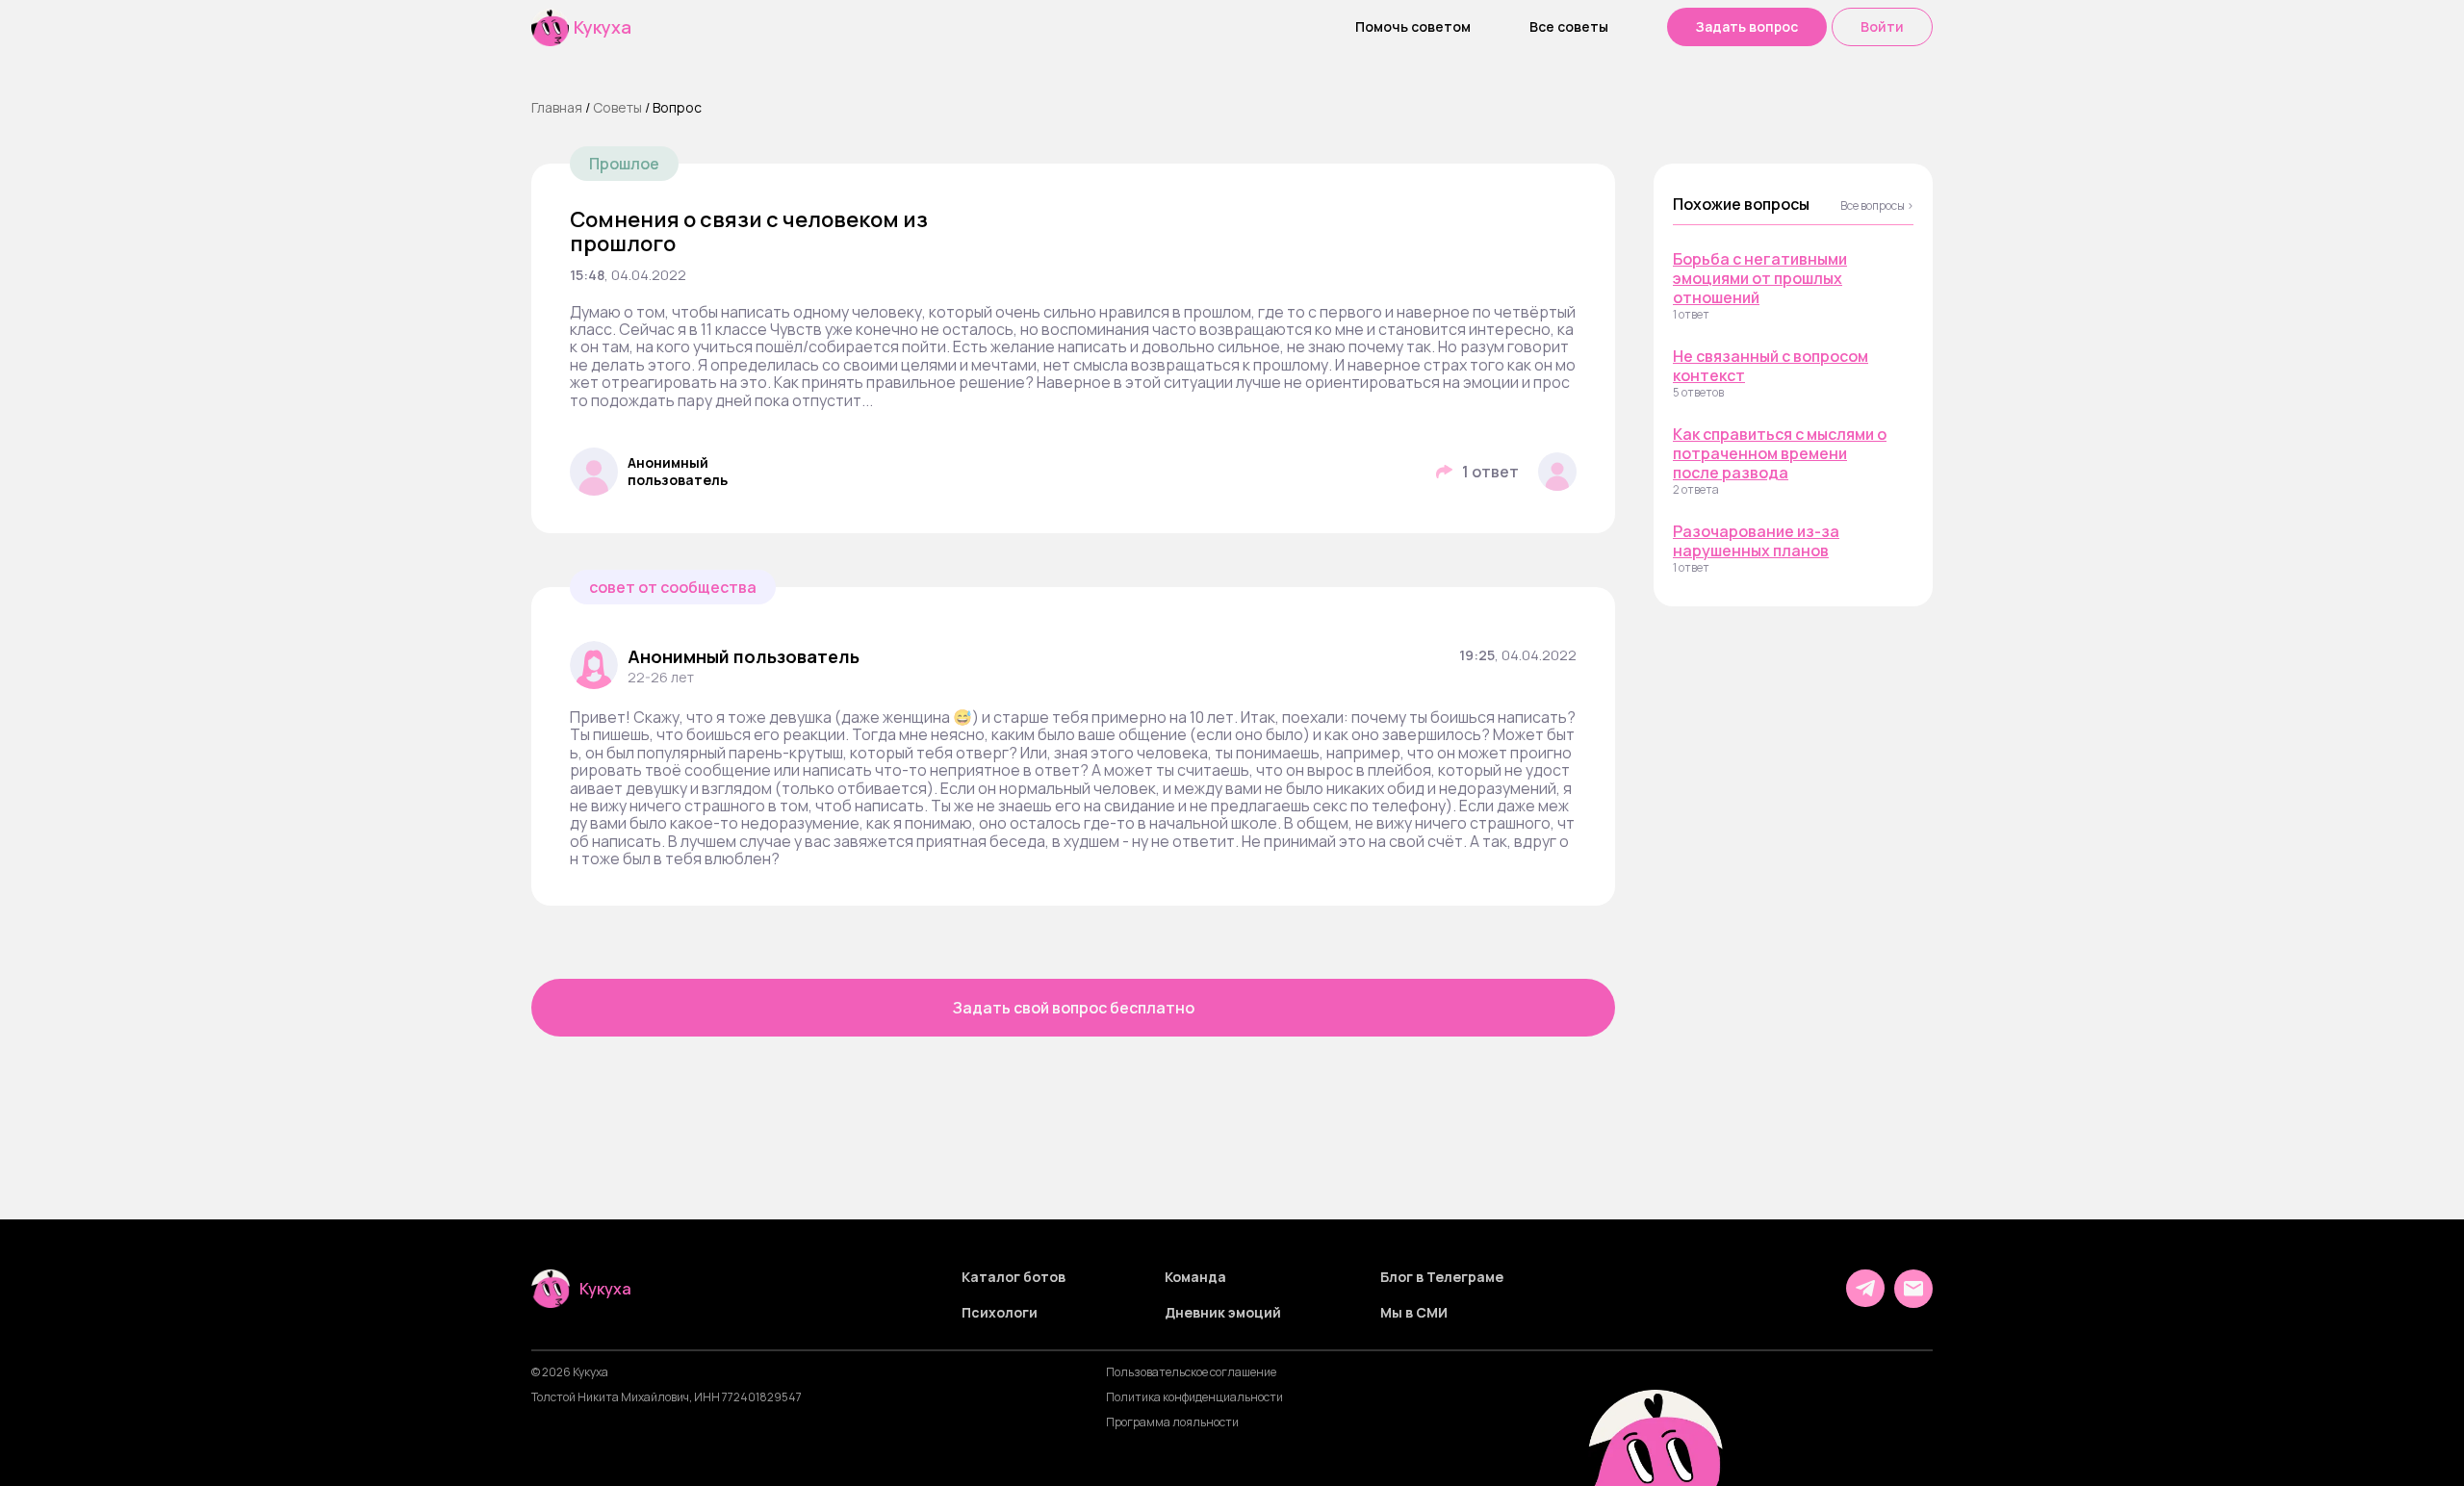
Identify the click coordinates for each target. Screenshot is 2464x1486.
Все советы (1569, 27)
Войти (1882, 26)
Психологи (1000, 1313)
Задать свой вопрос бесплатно (1074, 1008)
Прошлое (624, 164)
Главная (557, 107)
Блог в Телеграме (1442, 1277)
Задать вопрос (1747, 26)
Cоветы (617, 107)
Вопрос (677, 107)
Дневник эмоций (1223, 1313)
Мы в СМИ (1414, 1313)
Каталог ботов (1014, 1277)
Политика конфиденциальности (1194, 1397)
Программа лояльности (1172, 1422)
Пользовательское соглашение (1191, 1372)
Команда (1195, 1277)
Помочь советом (1413, 27)
